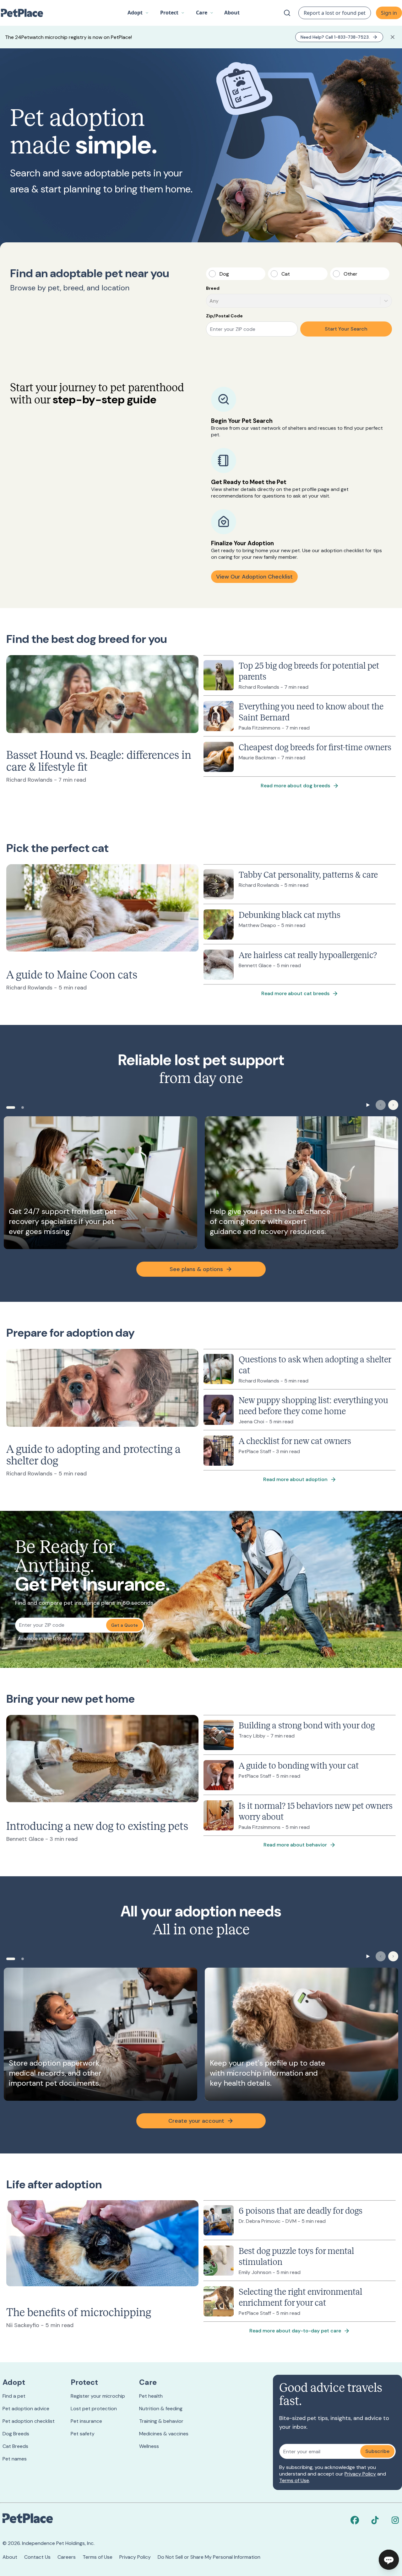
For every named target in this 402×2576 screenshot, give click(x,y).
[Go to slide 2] (23, 1107)
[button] (138, 13)
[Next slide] (393, 1105)
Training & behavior (161, 2421)
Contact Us (37, 2557)
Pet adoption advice (26, 2409)
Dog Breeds (16, 2434)
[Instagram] (395, 2520)
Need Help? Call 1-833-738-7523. (335, 37)
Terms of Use (294, 2480)
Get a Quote (125, 1625)
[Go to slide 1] (11, 1107)
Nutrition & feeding (161, 2409)
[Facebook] (355, 2520)
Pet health (151, 2396)
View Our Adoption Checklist (254, 577)
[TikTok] (375, 2520)
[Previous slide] (381, 1105)
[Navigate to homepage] (25, 13)
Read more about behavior (295, 1845)
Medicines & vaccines (164, 2434)
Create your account (196, 2121)
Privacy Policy (360, 2474)
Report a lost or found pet (335, 13)
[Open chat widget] (389, 2560)
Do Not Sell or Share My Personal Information (209, 2557)
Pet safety (83, 2434)
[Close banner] (393, 37)
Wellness (149, 2446)
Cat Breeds (15, 2446)
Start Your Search (346, 329)
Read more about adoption (295, 1479)
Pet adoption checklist (29, 2421)
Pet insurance (86, 2421)
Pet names (15, 2459)
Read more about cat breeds (295, 993)
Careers (67, 2557)
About (10, 2557)
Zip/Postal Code (224, 316)
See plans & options (196, 1269)
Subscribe (377, 2451)
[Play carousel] (368, 1105)
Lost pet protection (94, 2409)
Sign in (389, 13)
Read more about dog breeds (295, 786)
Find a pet (14, 2396)
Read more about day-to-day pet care (295, 2331)
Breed (213, 288)
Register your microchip (98, 2396)
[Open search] (287, 13)
